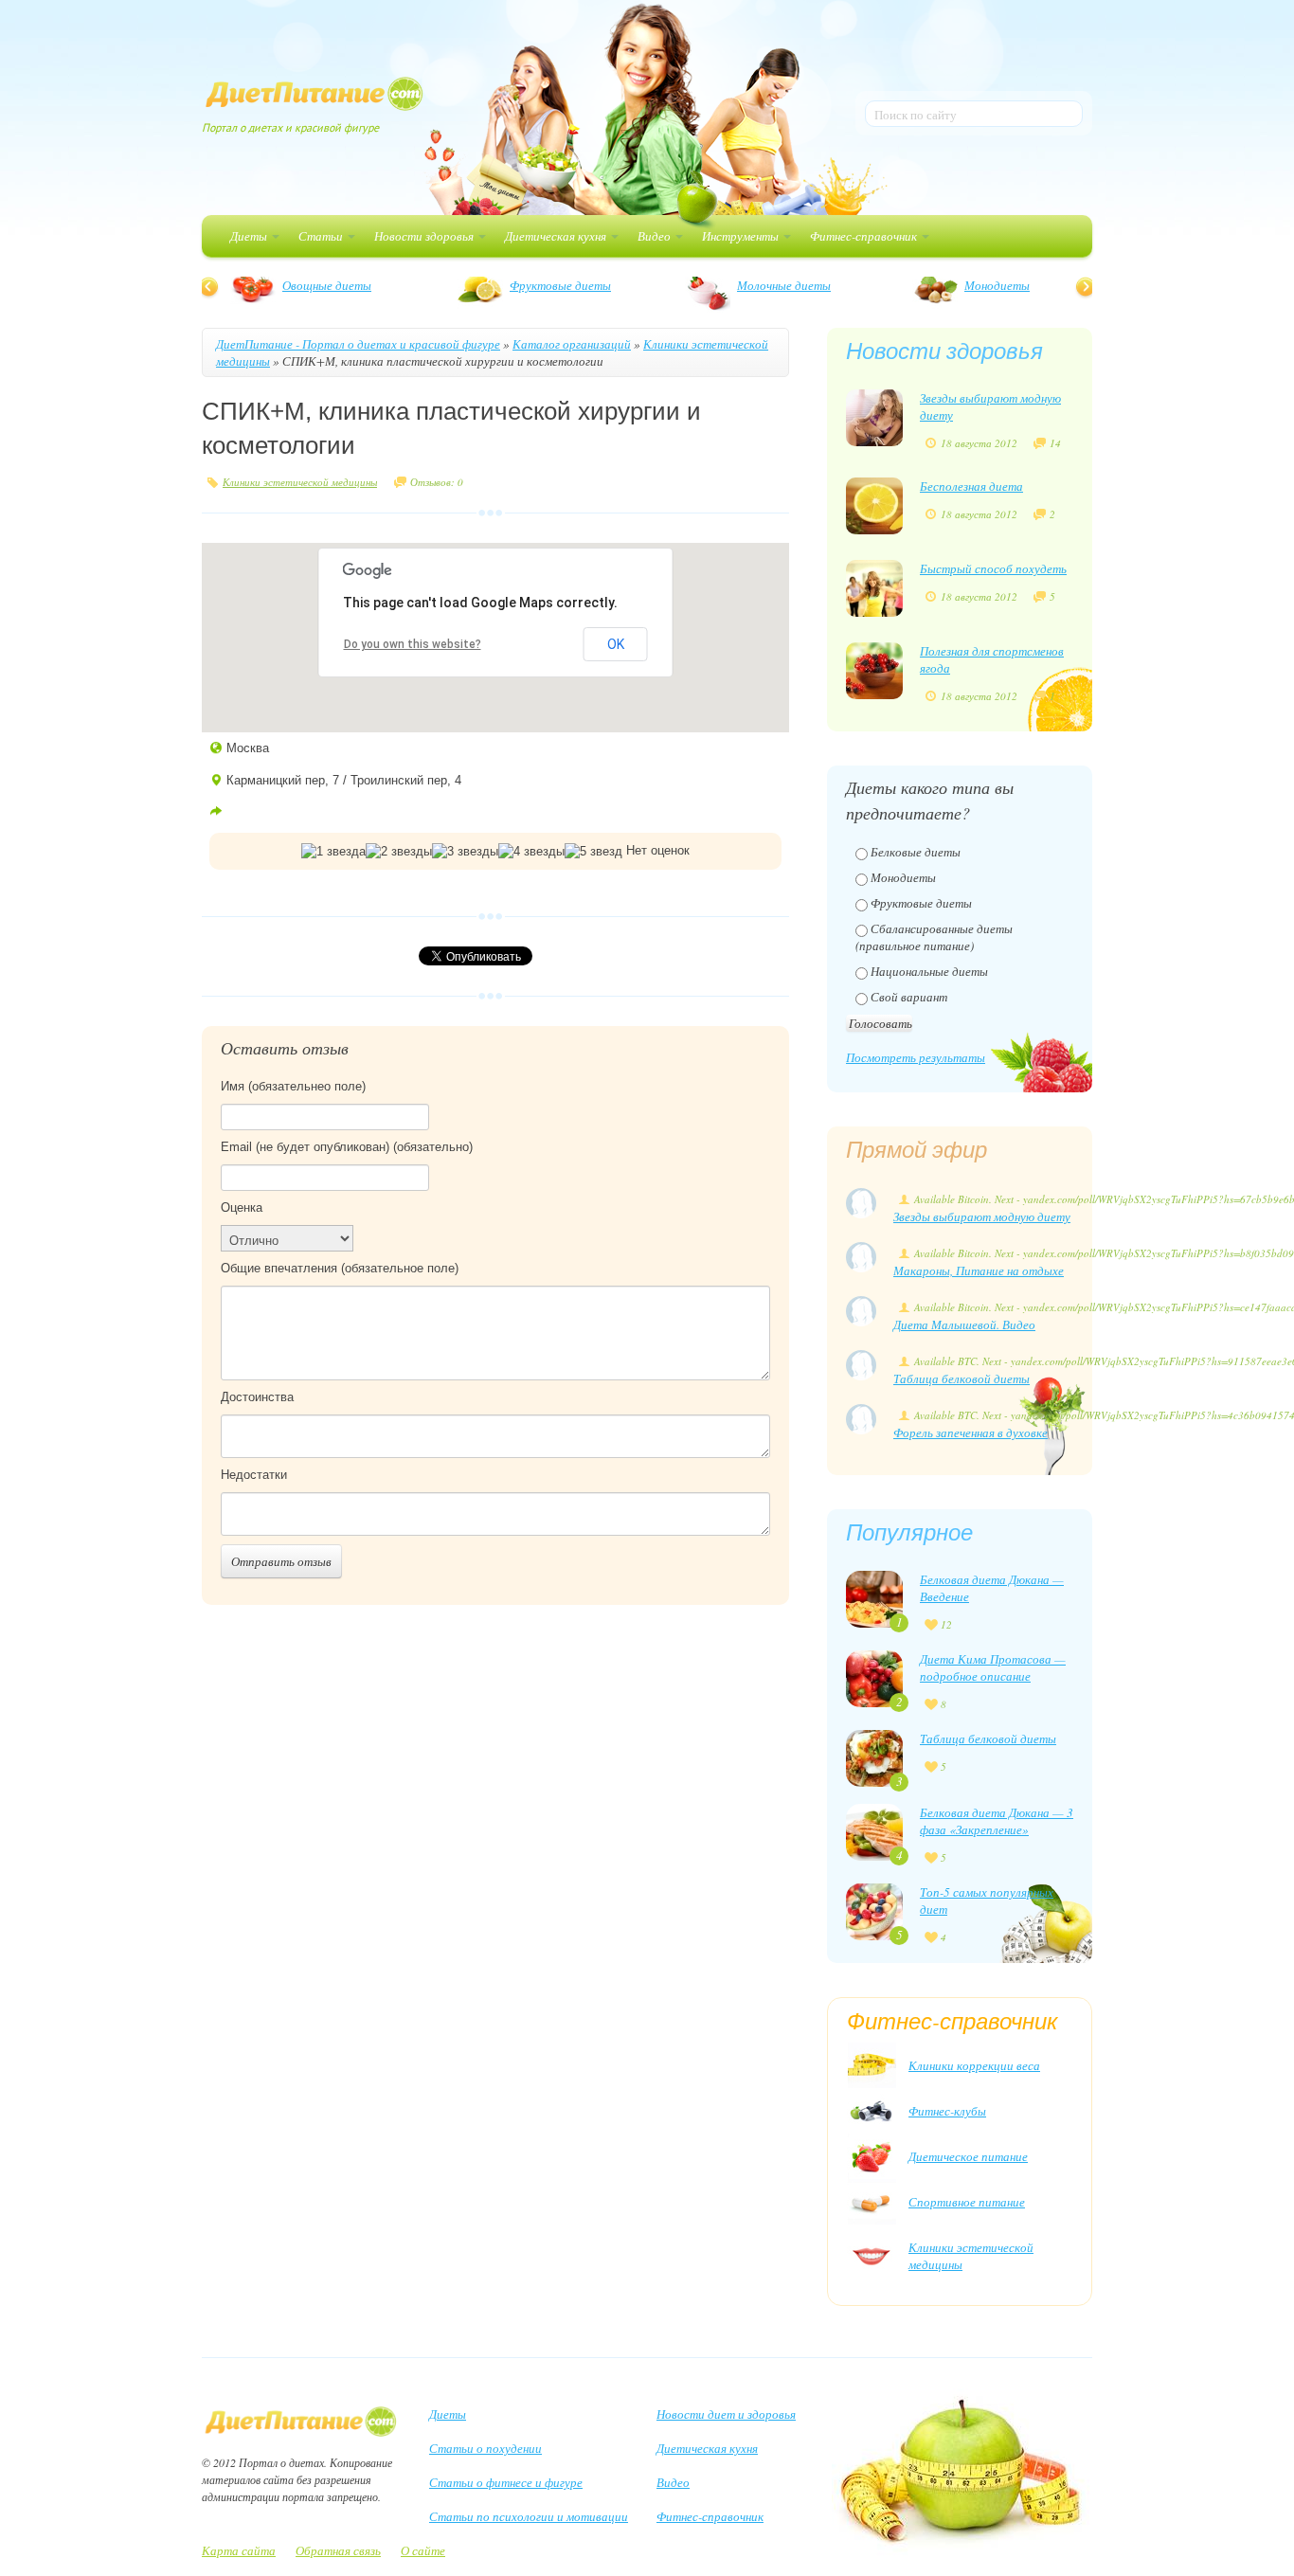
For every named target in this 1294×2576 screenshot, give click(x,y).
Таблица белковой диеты (962, 1378)
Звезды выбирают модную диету (982, 1216)
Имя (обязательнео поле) (293, 1086)
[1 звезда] (333, 852)
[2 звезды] (399, 852)
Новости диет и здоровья (726, 2414)
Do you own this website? (413, 644)
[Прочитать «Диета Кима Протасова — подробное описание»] (874, 1677)
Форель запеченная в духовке (970, 1432)
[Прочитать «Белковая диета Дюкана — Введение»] (874, 1597)
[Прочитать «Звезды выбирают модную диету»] (874, 416)
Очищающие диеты (925, 285)
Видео (656, 236)
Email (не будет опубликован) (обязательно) (347, 1147)
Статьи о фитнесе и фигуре (506, 2482)
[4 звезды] (531, 852)
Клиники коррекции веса (974, 2065)
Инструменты (742, 236)
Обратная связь (338, 2550)
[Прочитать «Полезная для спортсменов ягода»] (874, 669)
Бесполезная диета (971, 486)
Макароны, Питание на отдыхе (979, 1270)
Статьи (322, 236)
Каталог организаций (572, 344)
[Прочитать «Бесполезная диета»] (874, 504)
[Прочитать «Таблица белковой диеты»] (874, 1756)
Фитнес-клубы (947, 2111)
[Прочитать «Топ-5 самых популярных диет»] (874, 1910)
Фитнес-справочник (865, 236)
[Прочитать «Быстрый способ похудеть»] (874, 586)
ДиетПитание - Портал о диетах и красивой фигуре (358, 344)
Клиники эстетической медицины (300, 482)
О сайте (423, 2550)
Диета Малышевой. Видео (964, 1324)
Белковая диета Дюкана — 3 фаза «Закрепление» (997, 1821)
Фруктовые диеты (921, 903)
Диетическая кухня (557, 236)
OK (616, 644)
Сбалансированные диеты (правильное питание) (934, 937)
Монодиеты (250, 285)
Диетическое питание (968, 2156)
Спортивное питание (967, 2202)
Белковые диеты (689, 285)
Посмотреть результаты (916, 1057)
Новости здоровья (425, 236)
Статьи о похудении (485, 2448)
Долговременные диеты (480, 285)
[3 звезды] (465, 852)
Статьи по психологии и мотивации (529, 2516)
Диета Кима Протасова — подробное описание (993, 1667)
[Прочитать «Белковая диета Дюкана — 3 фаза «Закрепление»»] (874, 1830)
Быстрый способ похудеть (993, 568)
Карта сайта (239, 2550)
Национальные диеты (929, 971)
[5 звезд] (593, 852)
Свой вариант (909, 997)
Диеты (250, 236)
